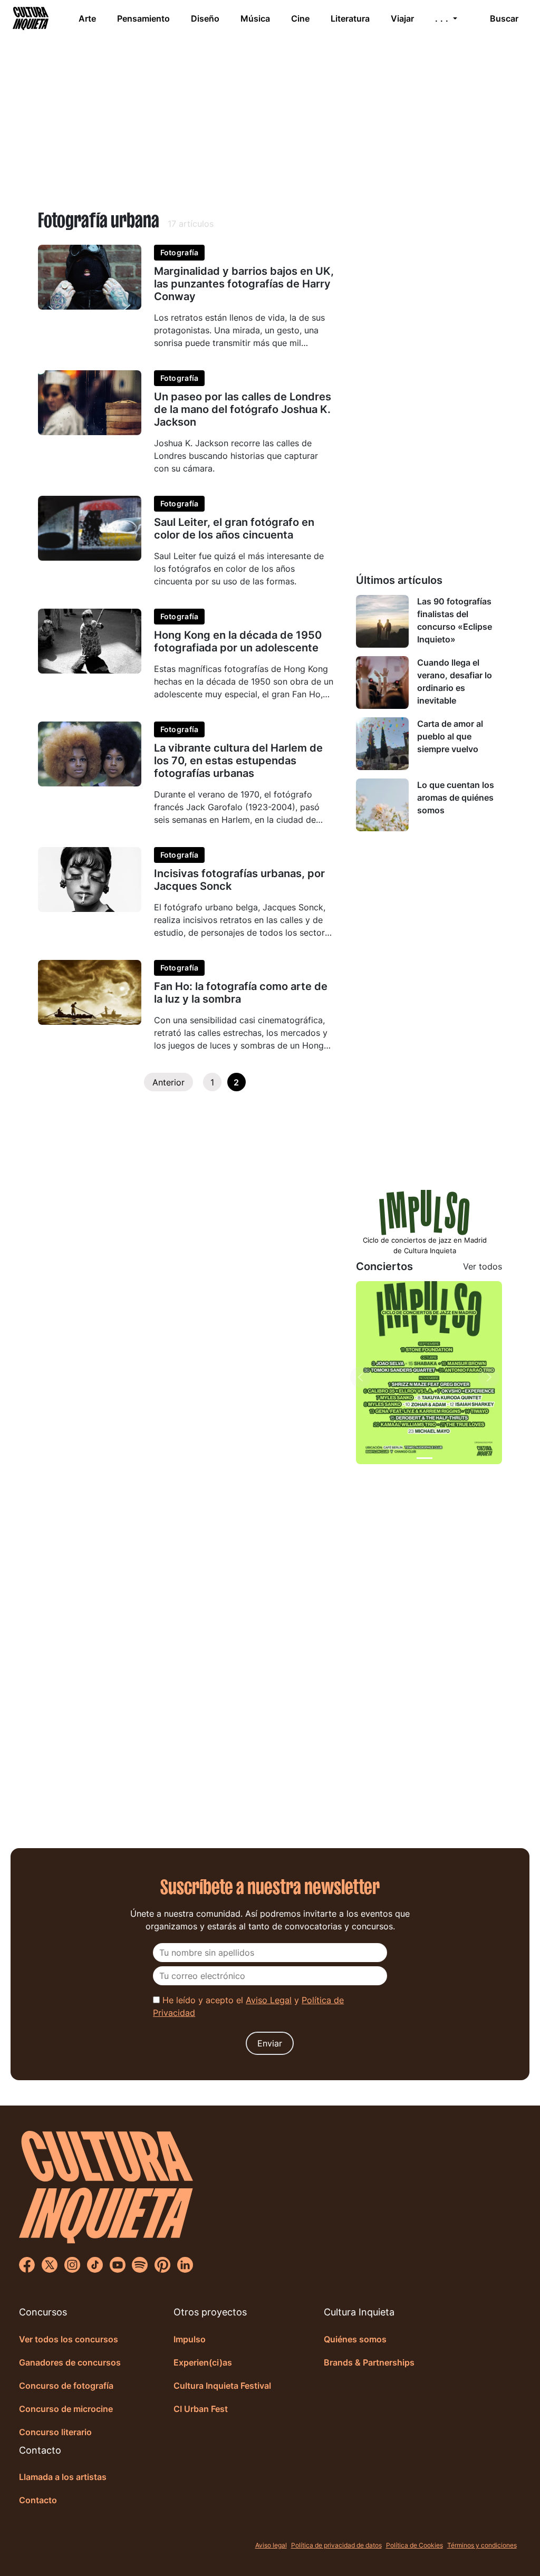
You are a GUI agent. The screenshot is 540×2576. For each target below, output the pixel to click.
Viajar (402, 18)
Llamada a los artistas (63, 2477)
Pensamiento (143, 18)
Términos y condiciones (482, 2545)
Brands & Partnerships (369, 2362)
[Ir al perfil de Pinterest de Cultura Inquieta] (162, 2264)
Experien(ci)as (203, 2362)
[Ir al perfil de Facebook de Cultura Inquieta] (27, 2264)
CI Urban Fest (201, 2409)
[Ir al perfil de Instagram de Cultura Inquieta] (72, 2264)
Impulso (190, 2339)
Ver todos (483, 1266)
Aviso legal (271, 2545)
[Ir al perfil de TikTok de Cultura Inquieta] (95, 2264)
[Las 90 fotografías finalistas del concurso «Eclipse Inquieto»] (382, 621)
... (443, 18)
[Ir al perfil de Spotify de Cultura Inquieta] (140, 2264)
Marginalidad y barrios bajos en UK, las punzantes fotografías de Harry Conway (244, 284)
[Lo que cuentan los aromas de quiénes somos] (382, 805)
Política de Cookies (414, 2545)
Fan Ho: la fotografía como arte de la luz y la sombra (241, 993)
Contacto (38, 2500)
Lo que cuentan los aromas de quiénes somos (456, 797)
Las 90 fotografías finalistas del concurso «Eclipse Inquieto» (455, 620)
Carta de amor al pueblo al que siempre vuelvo (450, 736)
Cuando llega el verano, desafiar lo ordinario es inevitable (455, 681)
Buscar (504, 18)
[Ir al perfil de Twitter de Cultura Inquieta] (50, 2264)
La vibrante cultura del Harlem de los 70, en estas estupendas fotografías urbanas (238, 761)
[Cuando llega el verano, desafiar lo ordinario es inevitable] (382, 683)
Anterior (168, 1082)
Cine (300, 18)
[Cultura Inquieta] (30, 18)
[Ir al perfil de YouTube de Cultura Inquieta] (118, 2264)
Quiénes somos (355, 2339)
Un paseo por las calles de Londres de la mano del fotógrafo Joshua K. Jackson (243, 409)
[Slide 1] (425, 1458)
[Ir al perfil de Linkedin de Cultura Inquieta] (185, 2264)
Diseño (205, 18)
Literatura (350, 18)
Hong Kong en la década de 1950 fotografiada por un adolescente (238, 641)
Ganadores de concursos (70, 2362)
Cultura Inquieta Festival (222, 2386)
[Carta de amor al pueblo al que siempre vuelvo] (382, 744)
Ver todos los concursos (69, 2339)
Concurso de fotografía (66, 2386)
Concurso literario (55, 2432)
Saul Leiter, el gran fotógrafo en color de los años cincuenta (234, 528)
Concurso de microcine (66, 2409)
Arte (87, 18)
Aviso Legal (269, 2000)
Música (255, 18)
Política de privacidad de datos (336, 2545)
